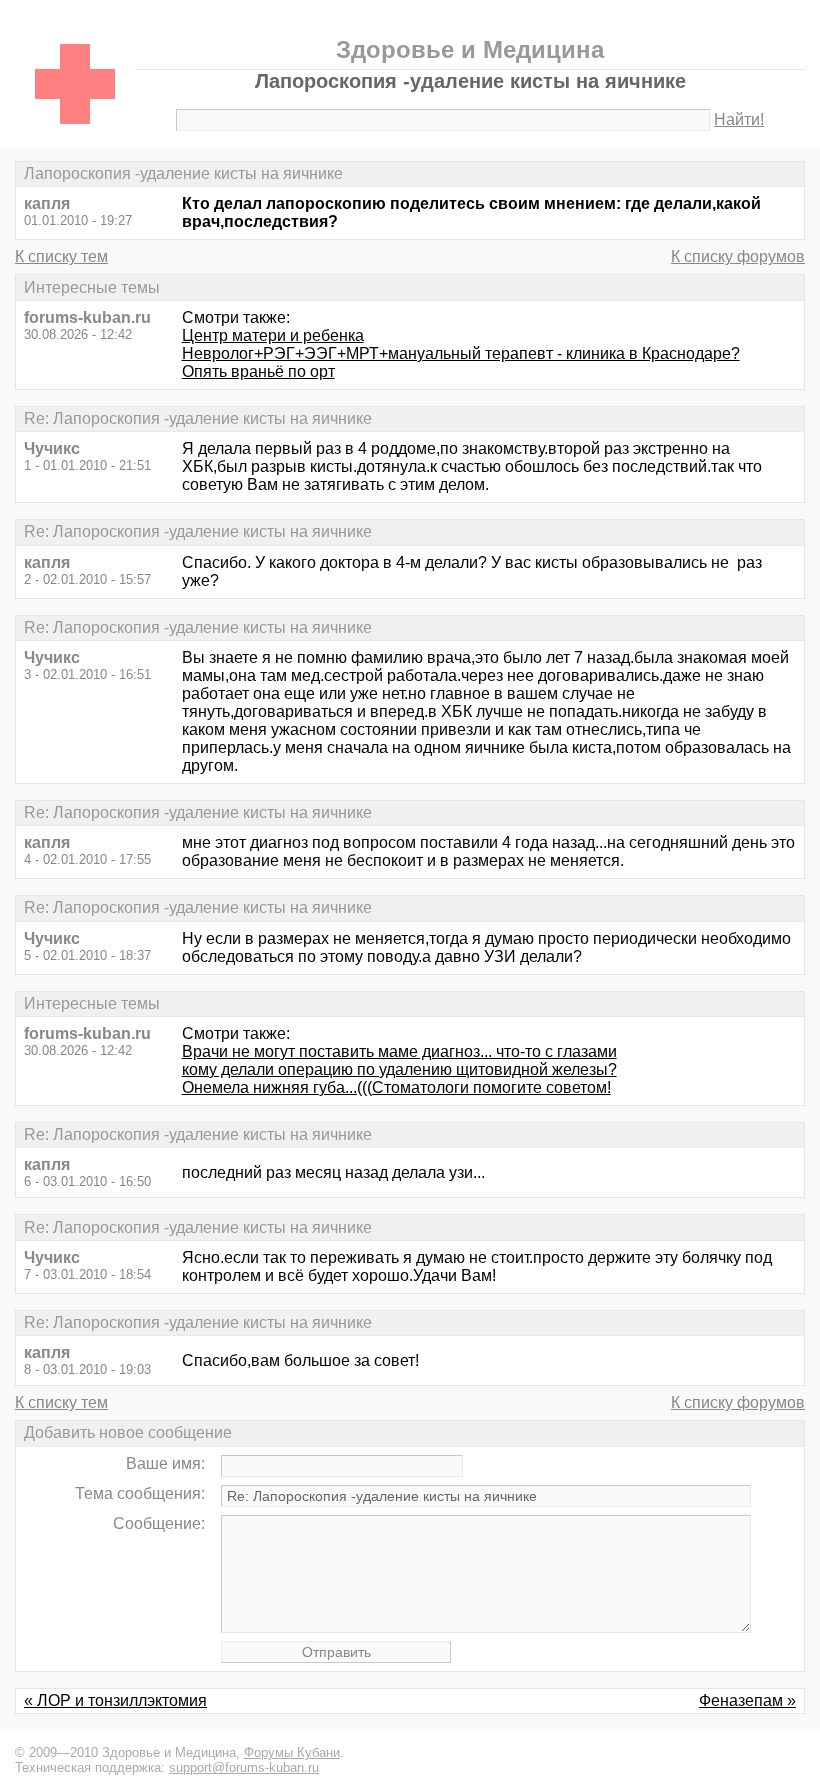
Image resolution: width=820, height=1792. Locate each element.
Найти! (739, 119)
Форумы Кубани (292, 1752)
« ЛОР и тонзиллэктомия (115, 1700)
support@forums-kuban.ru (244, 1767)
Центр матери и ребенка (273, 335)
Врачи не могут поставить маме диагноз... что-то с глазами (399, 1051)
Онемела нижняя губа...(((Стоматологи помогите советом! (396, 1087)
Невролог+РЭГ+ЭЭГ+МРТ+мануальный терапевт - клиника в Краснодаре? (461, 353)
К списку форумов (738, 256)
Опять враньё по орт (258, 371)
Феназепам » (747, 1700)
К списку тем (61, 256)
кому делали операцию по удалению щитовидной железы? (399, 1069)
